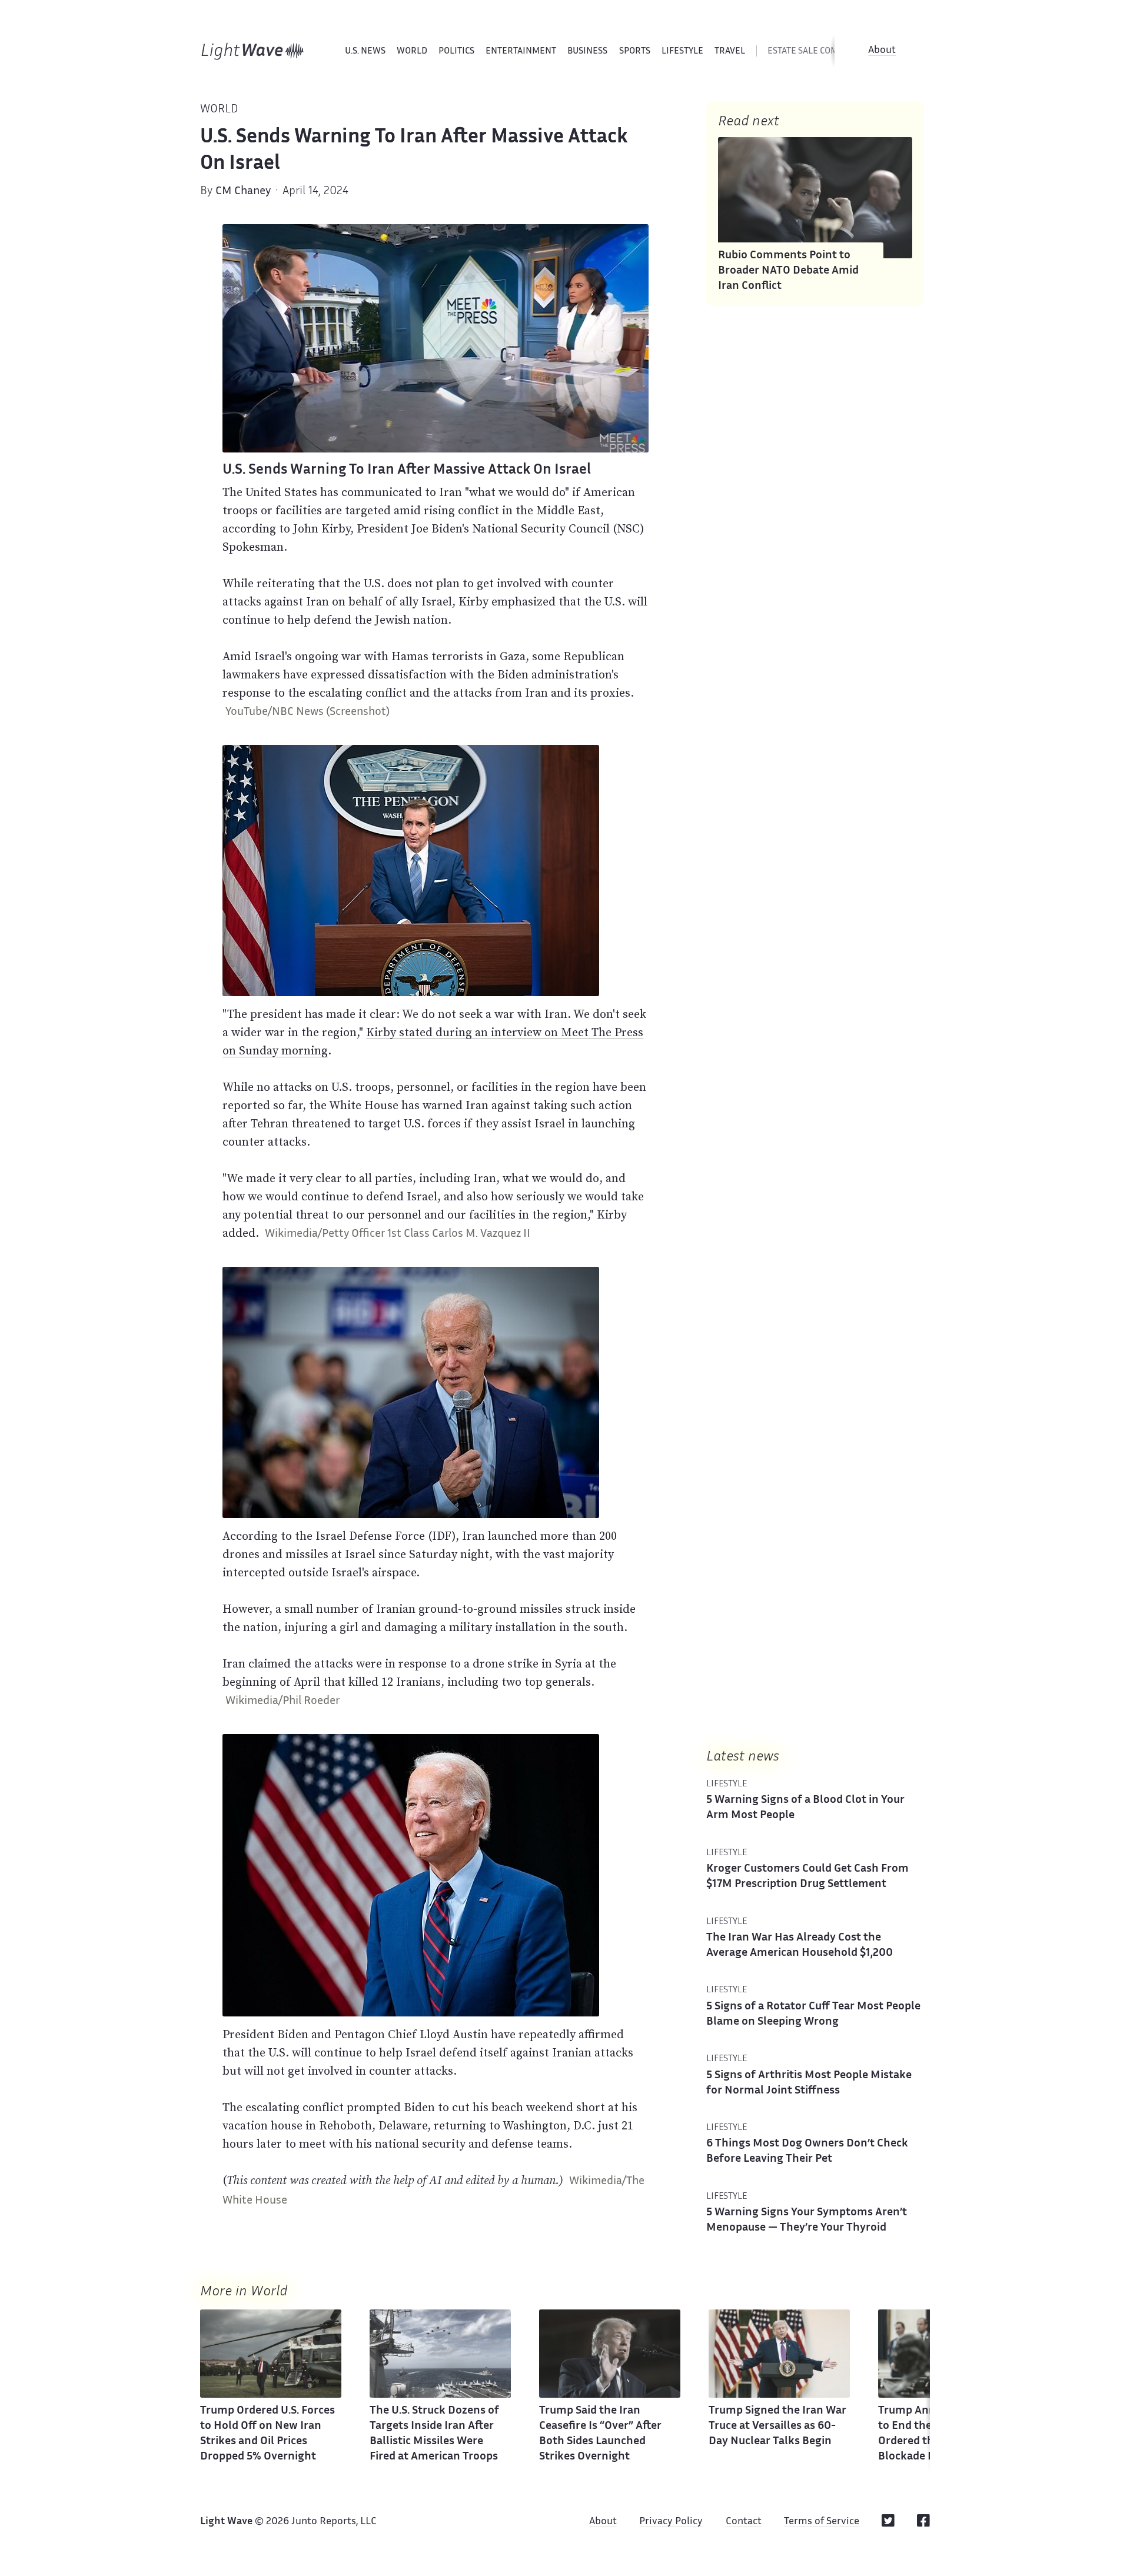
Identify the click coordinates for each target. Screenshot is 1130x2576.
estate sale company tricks (829, 51)
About (882, 51)
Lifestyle (682, 51)
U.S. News (365, 51)
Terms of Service (822, 2522)
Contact (744, 2522)
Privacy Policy (671, 2522)
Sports (635, 51)
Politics (456, 51)
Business (587, 51)
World (412, 51)
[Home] (253, 51)
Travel (730, 51)
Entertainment (521, 51)
